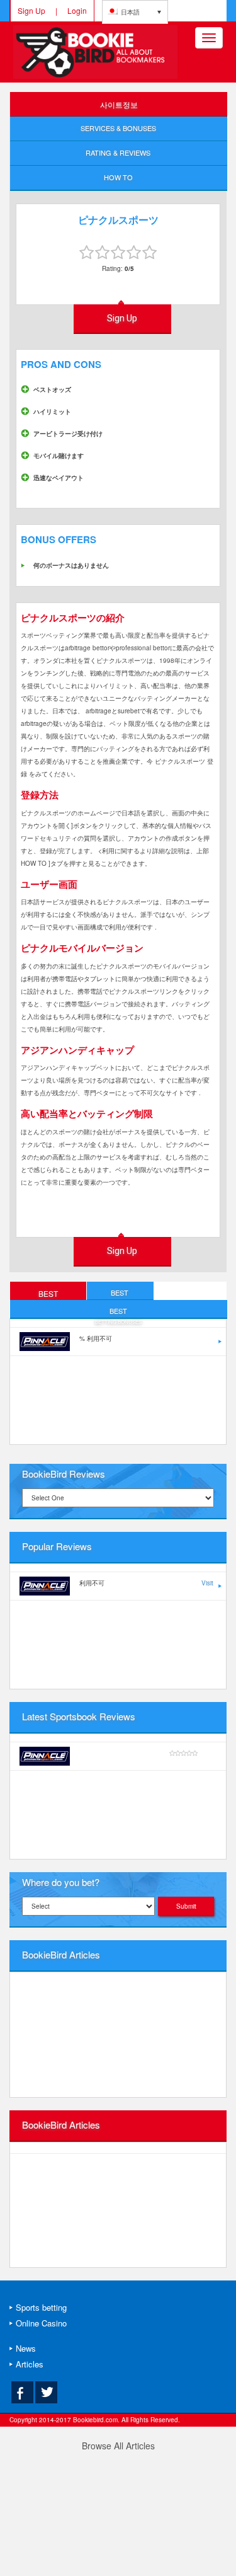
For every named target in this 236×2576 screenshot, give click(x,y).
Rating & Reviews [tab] (118, 152)
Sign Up (31, 10)
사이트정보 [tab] (119, 104)
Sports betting (41, 2307)
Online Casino (41, 2323)
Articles (30, 2364)
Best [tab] (48, 1294)
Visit (207, 1583)
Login (77, 10)
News (26, 2348)
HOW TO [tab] (118, 177)
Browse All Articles (118, 2446)
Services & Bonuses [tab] (118, 128)
